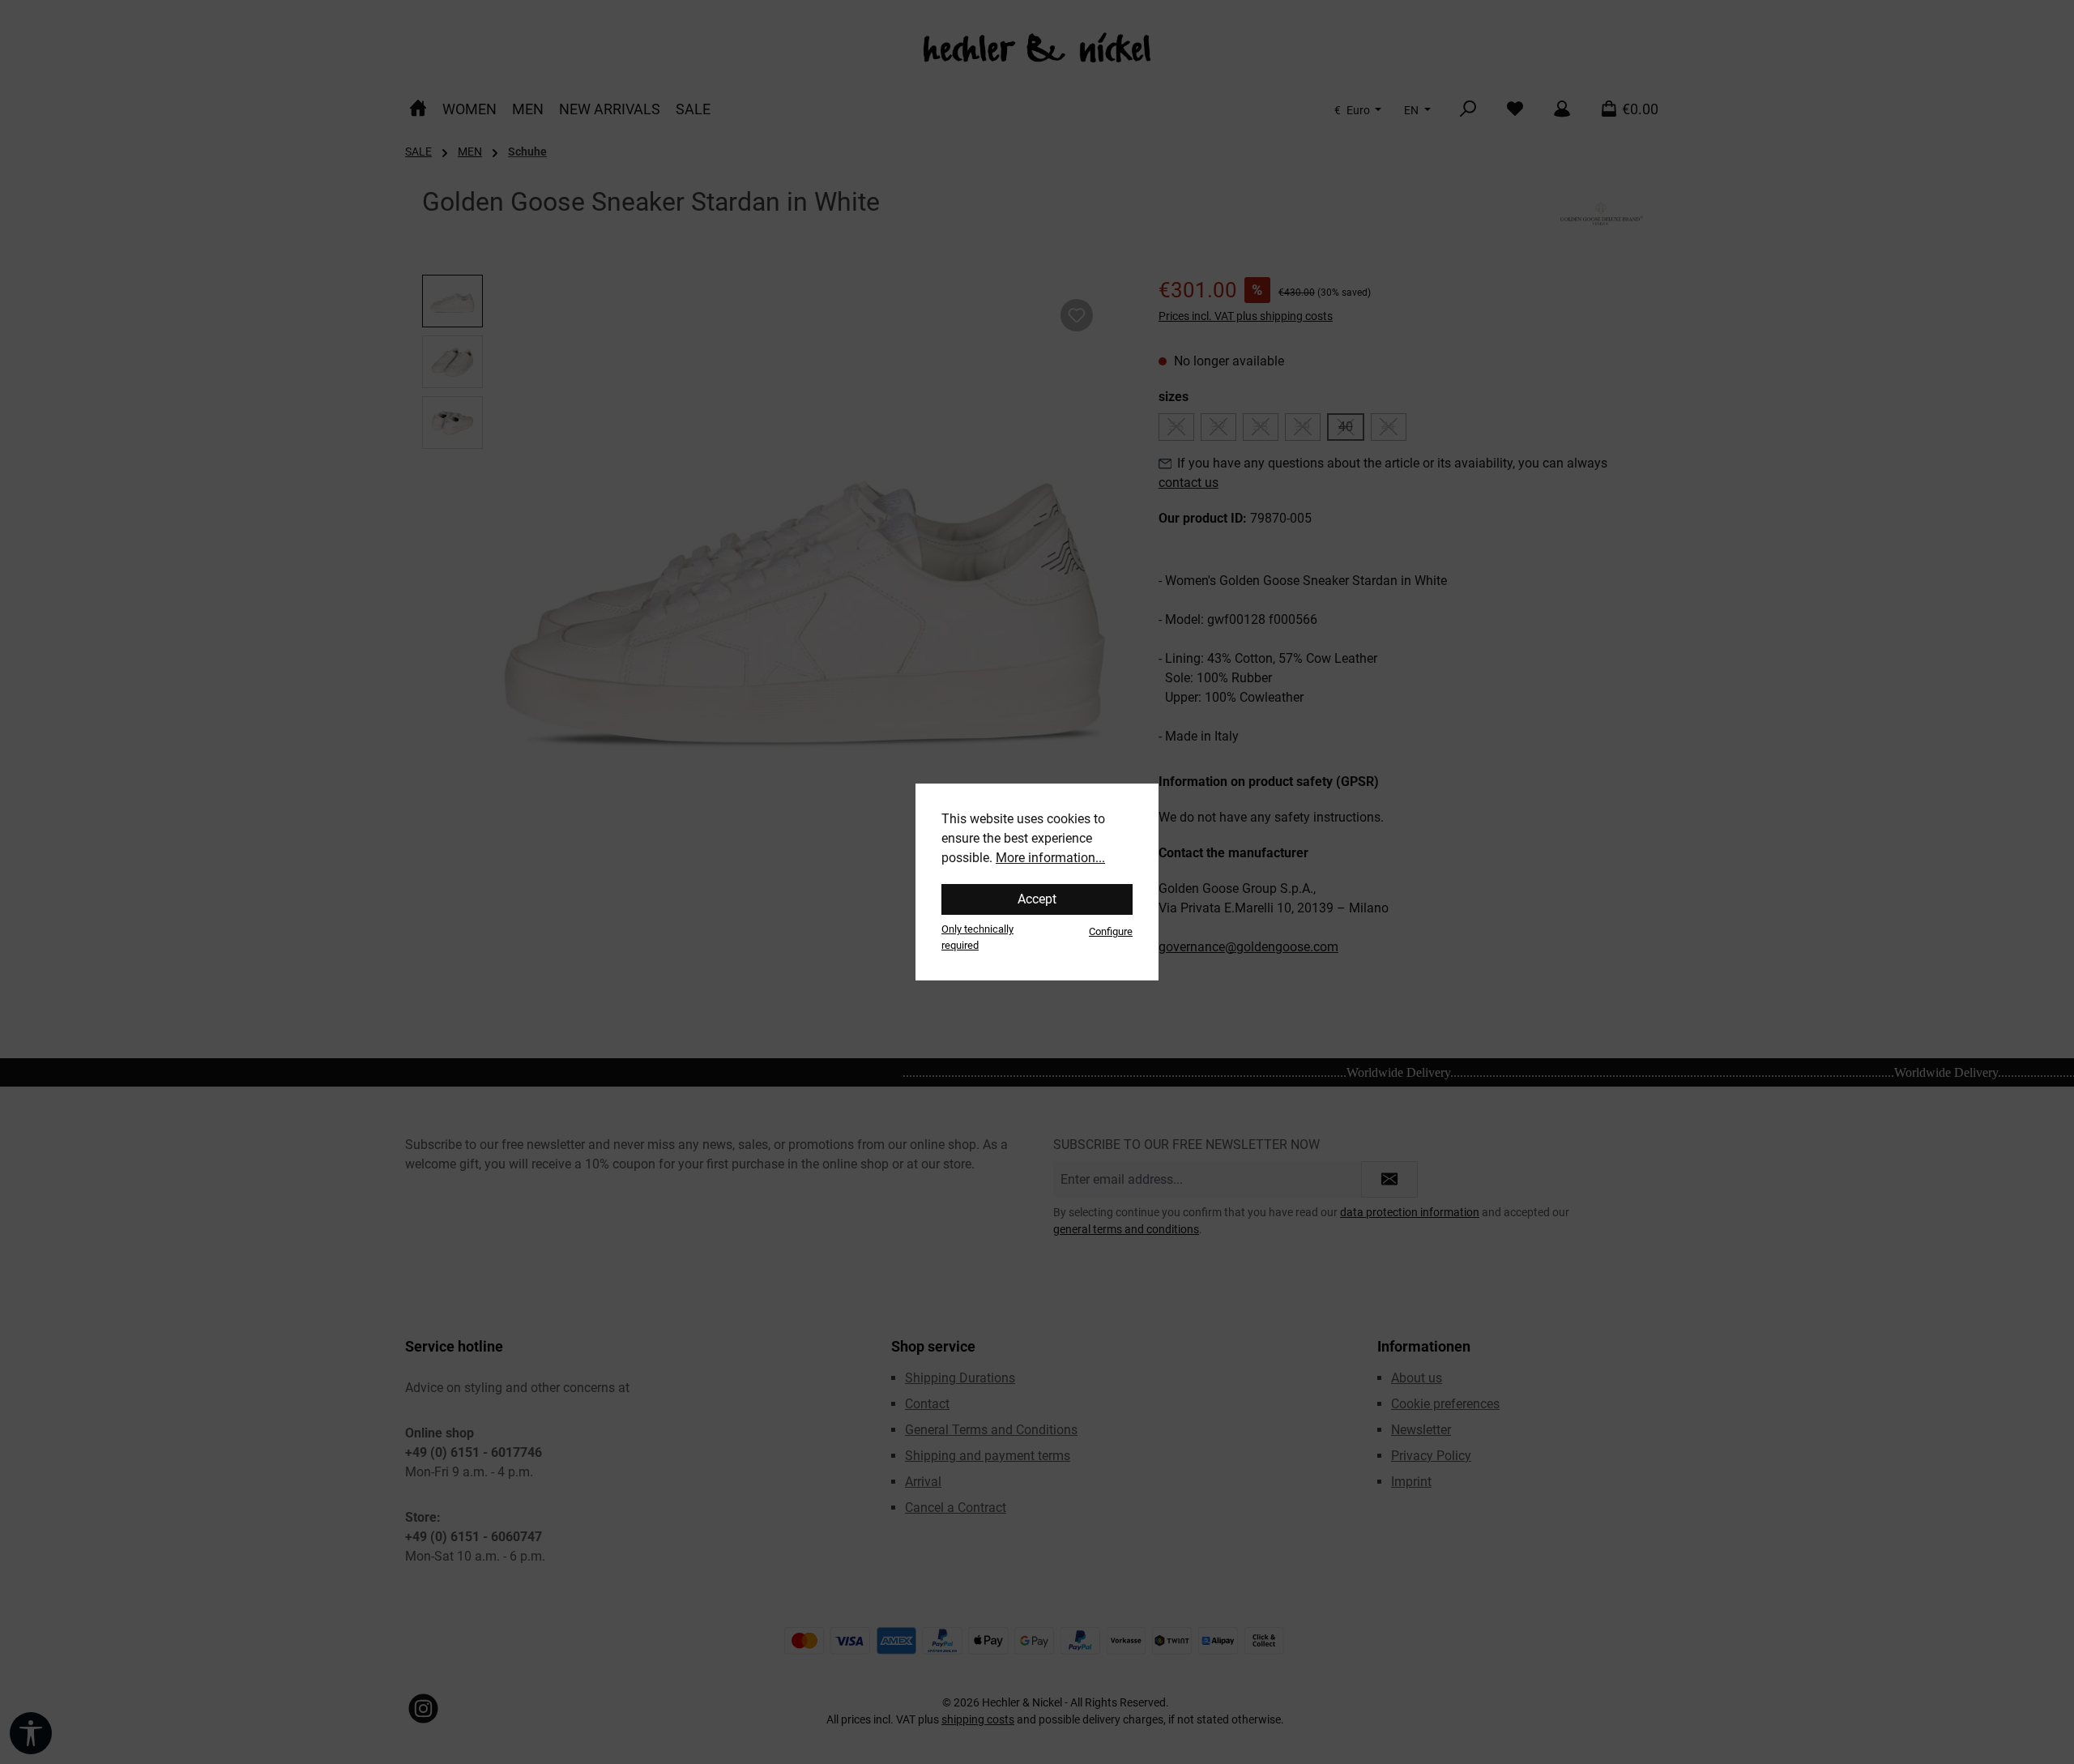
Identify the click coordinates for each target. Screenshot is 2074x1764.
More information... (1050, 858)
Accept (1037, 899)
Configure (1111, 931)
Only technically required (977, 937)
